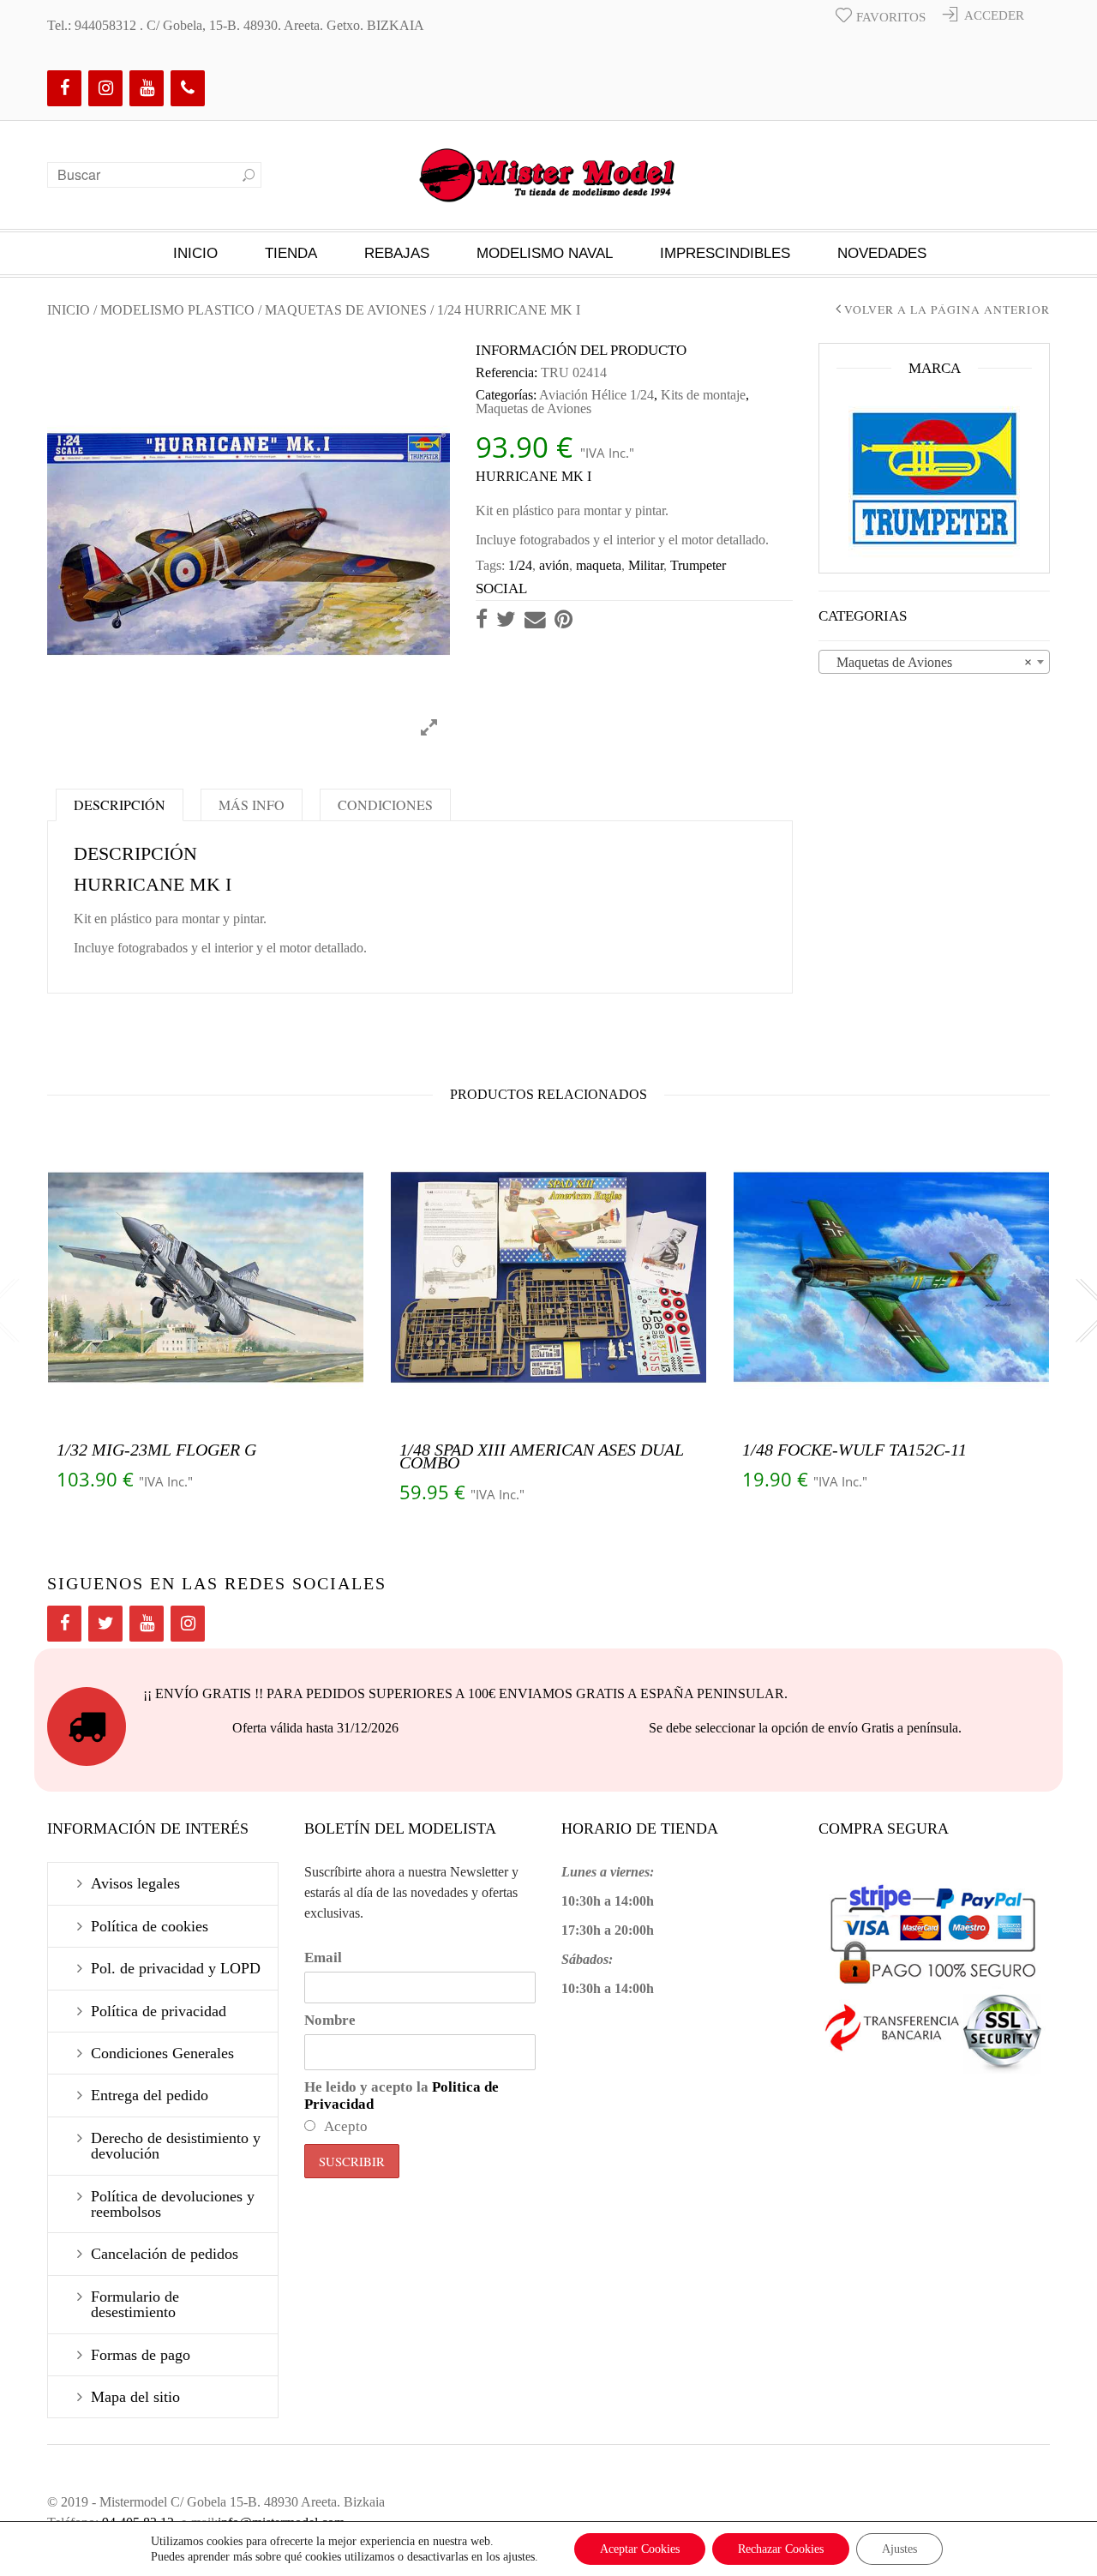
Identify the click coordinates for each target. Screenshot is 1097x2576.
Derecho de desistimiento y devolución (176, 2146)
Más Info (252, 805)
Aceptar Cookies (640, 2549)
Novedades (882, 253)
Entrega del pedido (150, 2095)
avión (554, 565)
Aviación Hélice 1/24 (596, 395)
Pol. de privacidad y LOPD (176, 1968)
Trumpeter (698, 565)
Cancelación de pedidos (165, 2254)
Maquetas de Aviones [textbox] (929, 662)
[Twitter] (105, 1624)
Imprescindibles (725, 253)
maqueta (599, 565)
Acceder (994, 15)
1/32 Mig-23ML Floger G (156, 1450)
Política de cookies (150, 1926)
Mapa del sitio (135, 2397)
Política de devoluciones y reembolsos (173, 2204)
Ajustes (899, 2549)
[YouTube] (147, 88)
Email (323, 1958)
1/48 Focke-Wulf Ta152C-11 (854, 1450)
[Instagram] (105, 88)
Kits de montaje (703, 395)
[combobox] (934, 662)
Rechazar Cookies (781, 2549)
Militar (646, 565)
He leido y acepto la (402, 2096)
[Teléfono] (188, 88)
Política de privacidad (159, 2011)
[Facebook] (64, 88)
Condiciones (385, 805)
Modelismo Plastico (177, 310)
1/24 (520, 565)
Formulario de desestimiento (135, 2304)
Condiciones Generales (162, 2053)
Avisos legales (135, 1883)
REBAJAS (397, 253)
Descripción (120, 805)
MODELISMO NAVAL (545, 253)
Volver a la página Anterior (947, 310)
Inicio (195, 253)
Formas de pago (141, 2355)
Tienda (291, 253)
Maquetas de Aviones (346, 310)
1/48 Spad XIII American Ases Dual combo (542, 1456)
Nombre (330, 2020)
